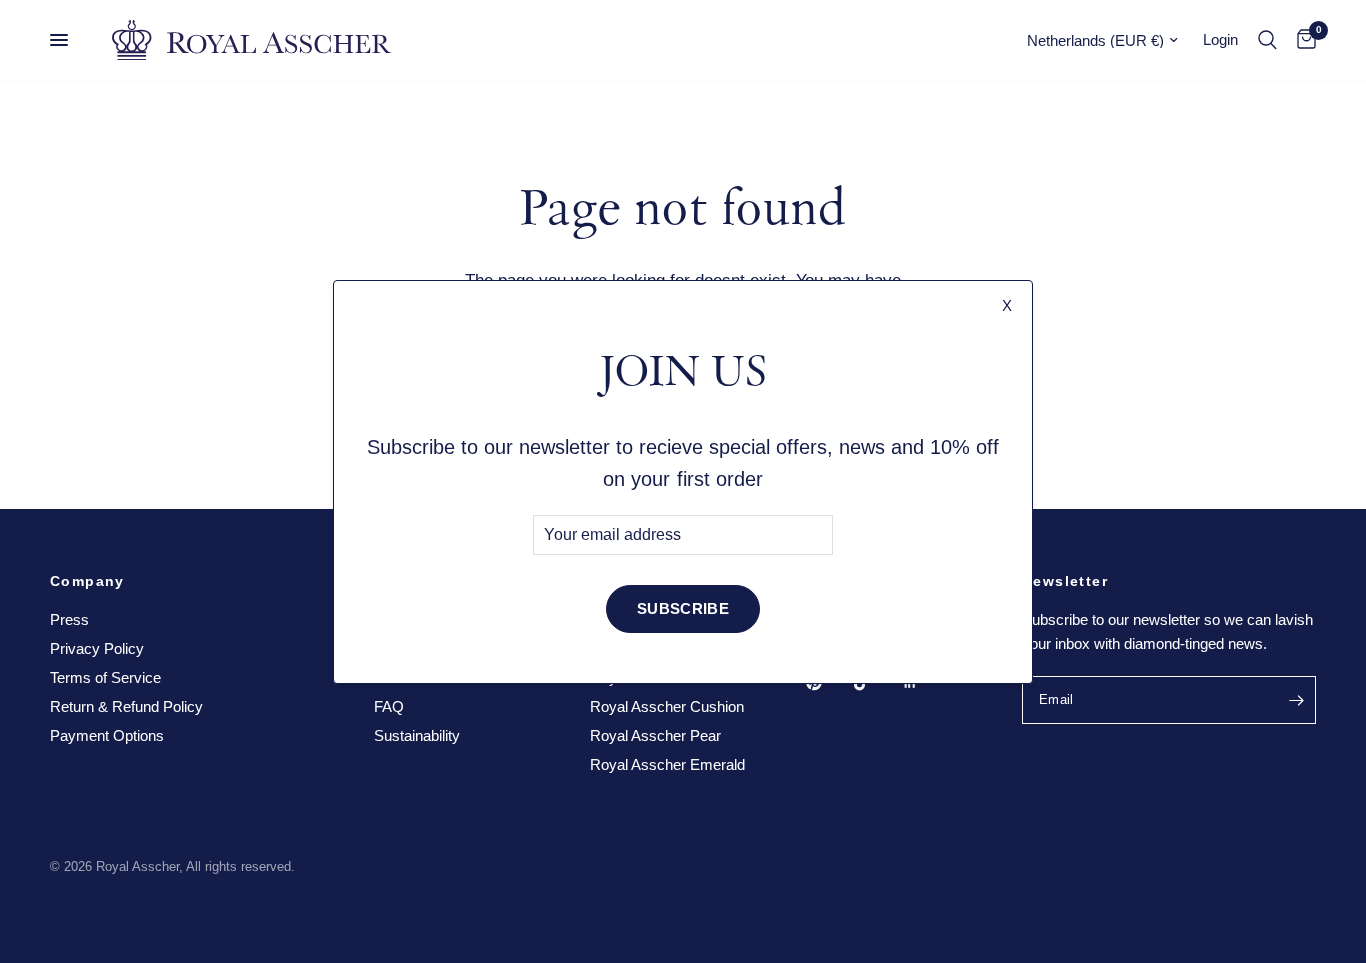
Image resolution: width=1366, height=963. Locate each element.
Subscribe (683, 608)
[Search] (1267, 40)
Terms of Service (105, 677)
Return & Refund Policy (126, 706)
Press (69, 619)
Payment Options (107, 735)
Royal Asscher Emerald (667, 764)
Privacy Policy (97, 648)
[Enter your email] (1296, 700)
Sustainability (417, 735)
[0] (1301, 40)
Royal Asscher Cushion (667, 706)
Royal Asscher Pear (655, 735)
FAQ (389, 706)
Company (87, 581)
